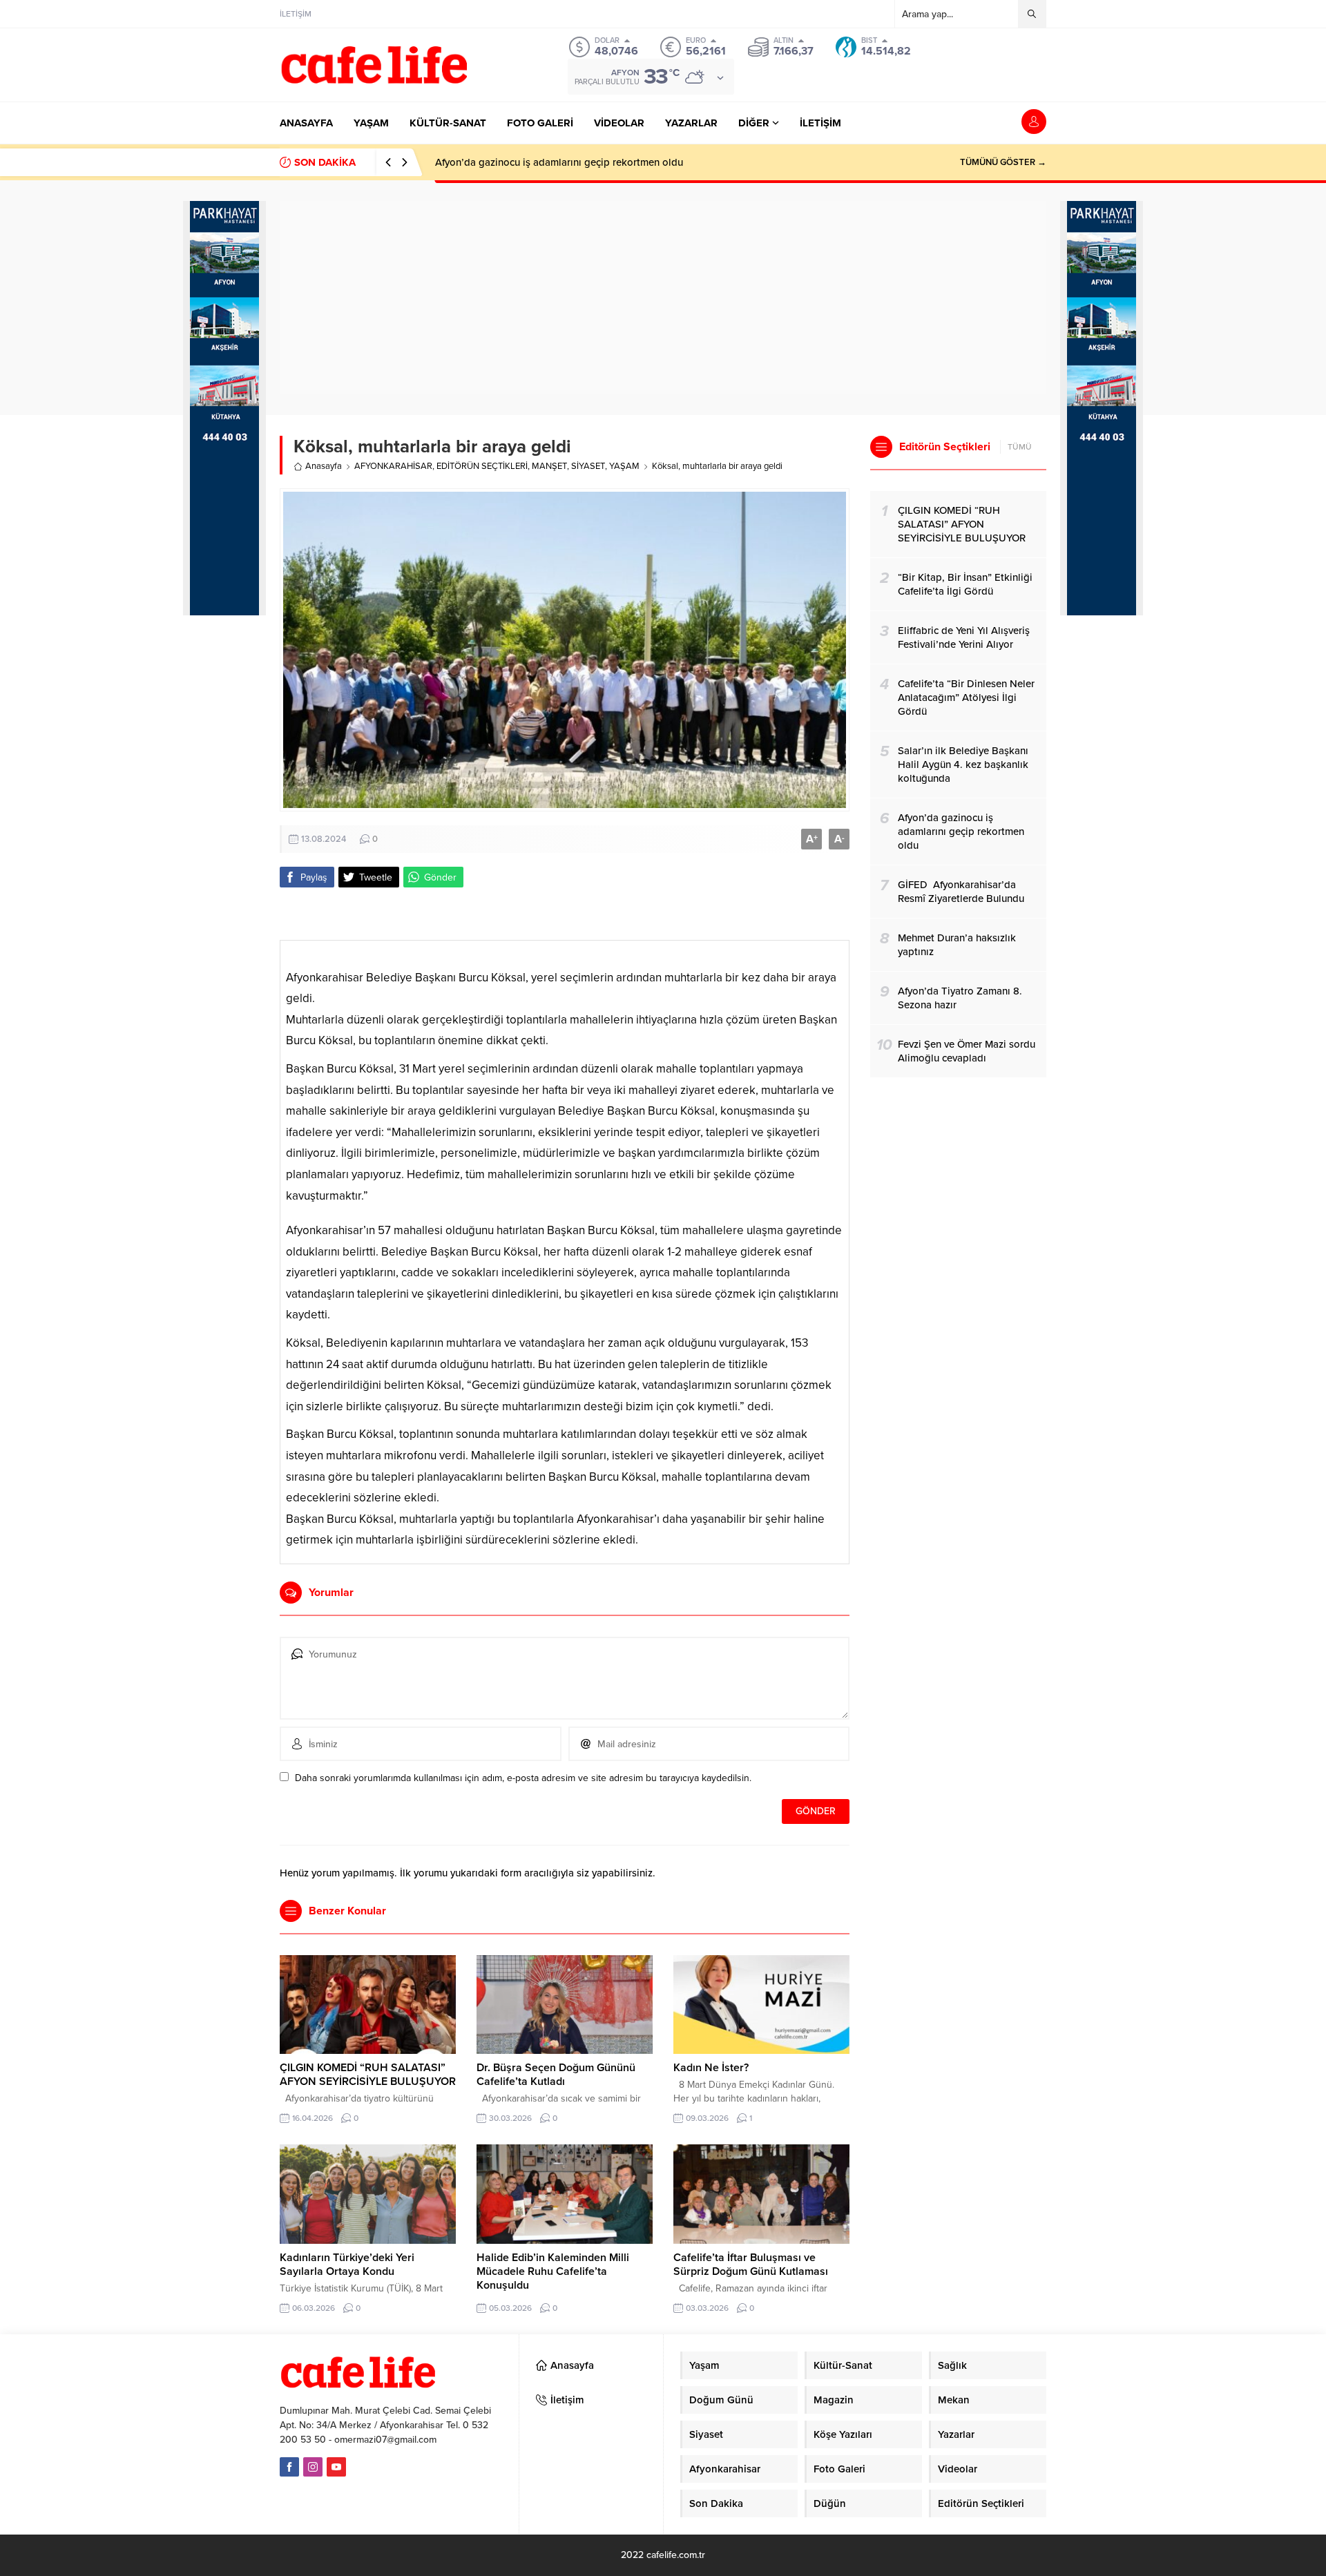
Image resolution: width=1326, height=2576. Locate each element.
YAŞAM (624, 466)
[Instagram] (313, 2467)
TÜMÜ (1020, 447)
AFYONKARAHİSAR (393, 466)
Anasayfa (324, 466)
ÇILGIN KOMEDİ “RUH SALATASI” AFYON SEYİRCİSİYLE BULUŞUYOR (368, 2075)
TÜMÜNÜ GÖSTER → (1003, 162)
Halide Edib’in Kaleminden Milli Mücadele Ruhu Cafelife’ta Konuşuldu (553, 2271)
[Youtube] (336, 2467)
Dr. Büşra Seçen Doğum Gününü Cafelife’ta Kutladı (556, 2075)
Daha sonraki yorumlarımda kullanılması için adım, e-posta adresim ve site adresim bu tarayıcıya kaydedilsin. (523, 1778)
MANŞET (549, 466)
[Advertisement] (224, 858)
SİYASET (588, 466)
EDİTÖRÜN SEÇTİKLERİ (482, 466)
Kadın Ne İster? (711, 2068)
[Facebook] (289, 2467)
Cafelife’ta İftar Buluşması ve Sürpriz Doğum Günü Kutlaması (751, 2265)
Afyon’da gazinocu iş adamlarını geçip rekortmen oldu (559, 162)
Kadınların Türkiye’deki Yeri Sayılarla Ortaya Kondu (347, 2265)
